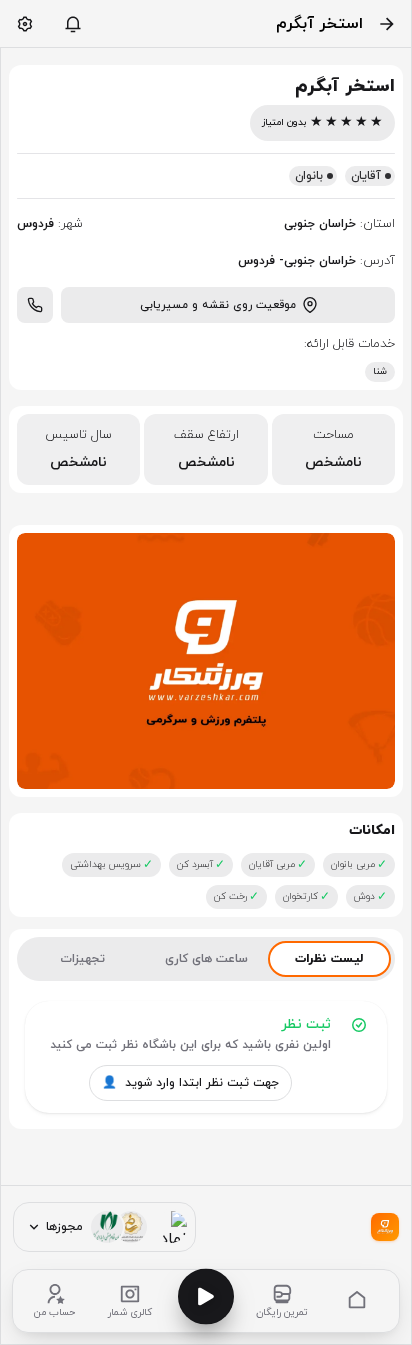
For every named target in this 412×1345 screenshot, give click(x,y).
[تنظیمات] (25, 24)
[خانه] (357, 1301)
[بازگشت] (387, 24)
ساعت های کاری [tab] (206, 959)
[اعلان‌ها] (73, 24)
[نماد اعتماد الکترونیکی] (171, 1227)
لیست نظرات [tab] (329, 959)
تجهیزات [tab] (82, 959)
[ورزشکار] (385, 1227)
